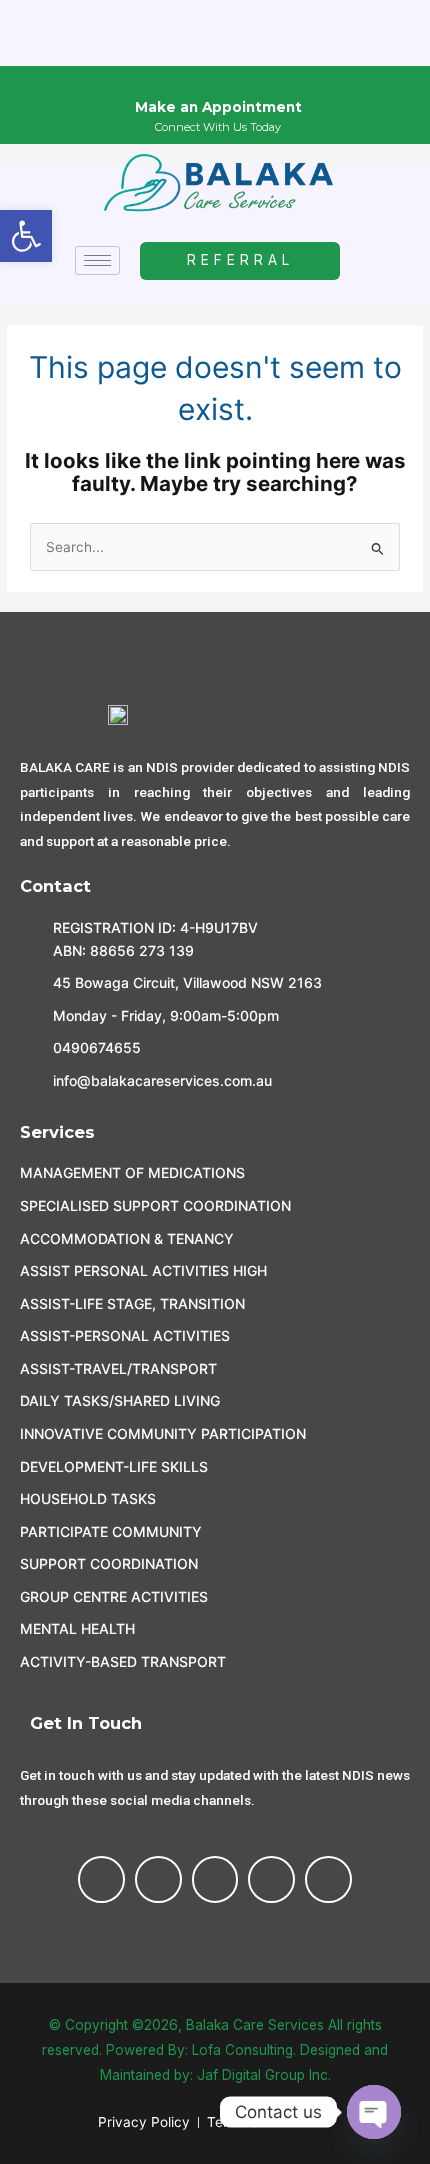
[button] (26, 236)
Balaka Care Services (255, 2025)
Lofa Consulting (242, 2050)
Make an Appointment (218, 107)
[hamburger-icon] (97, 260)
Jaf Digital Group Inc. (264, 2075)
